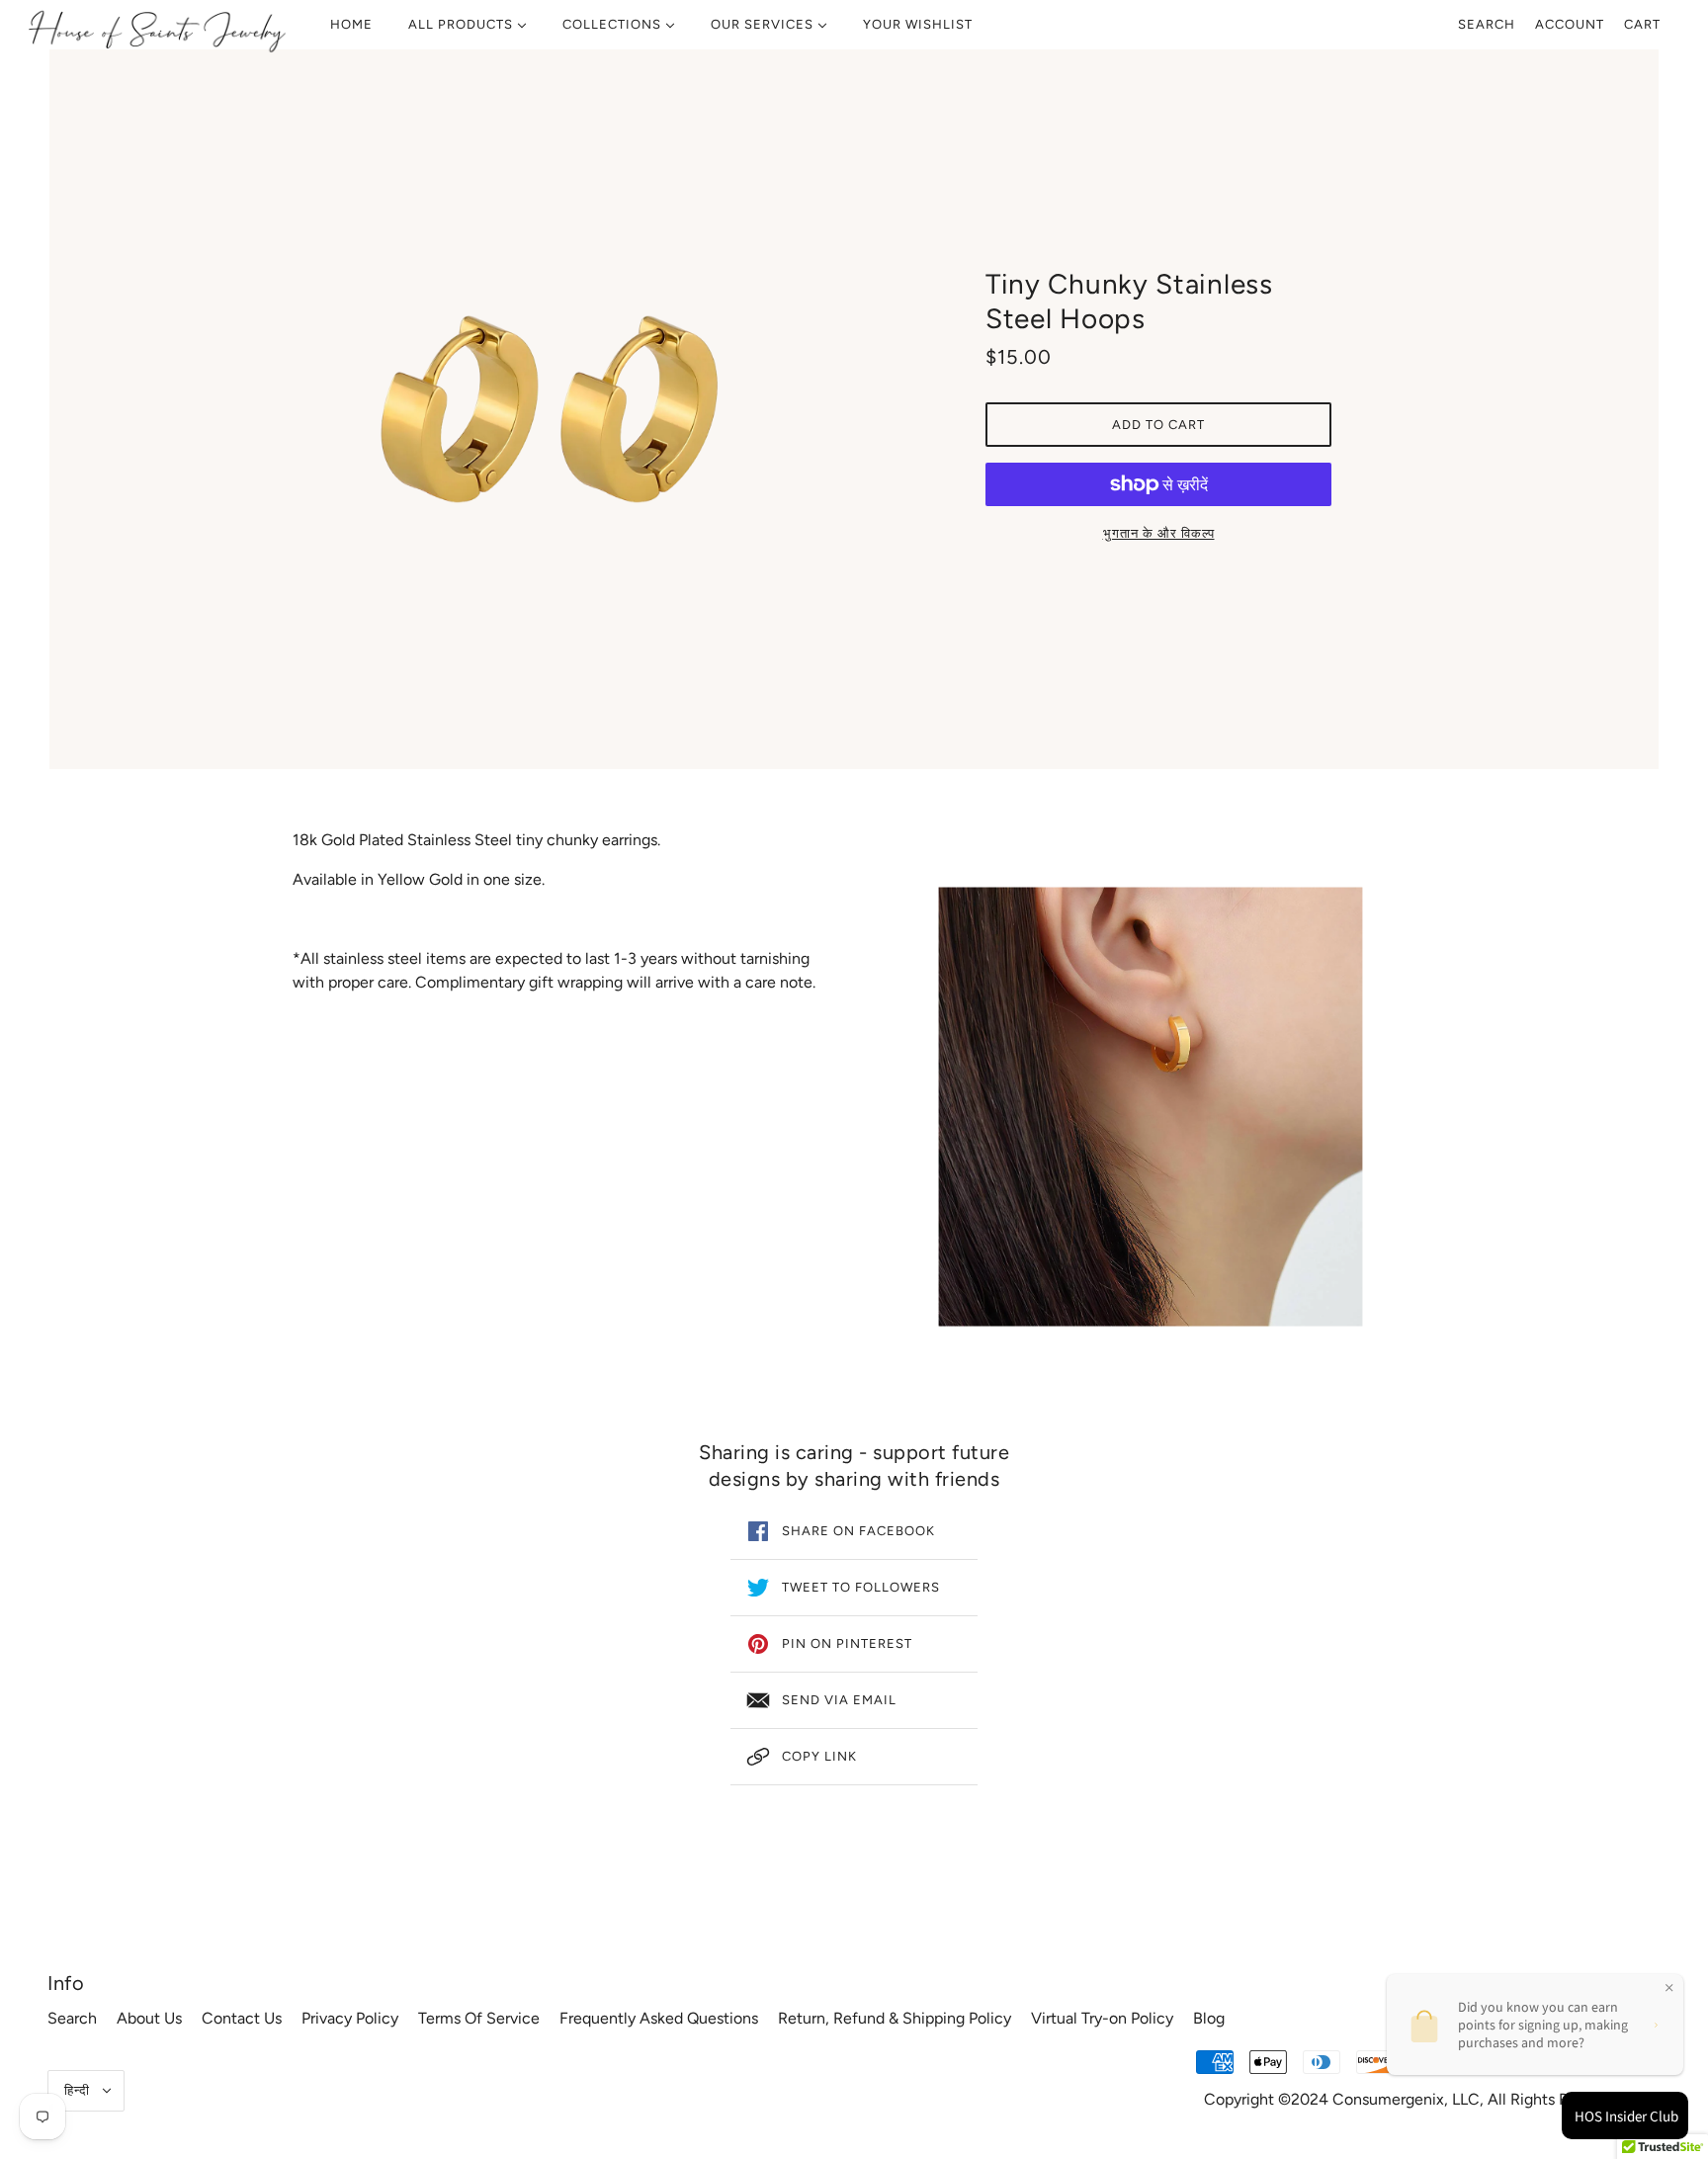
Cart (1642, 24)
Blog (1209, 2018)
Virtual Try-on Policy (1102, 2018)
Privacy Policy (350, 2018)
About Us (149, 2018)
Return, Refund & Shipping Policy (895, 2018)
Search (1487, 24)
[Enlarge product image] (550, 409)
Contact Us (242, 2018)
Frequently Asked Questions (659, 2018)
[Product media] (1151, 1107)
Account (1570, 24)
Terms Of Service (479, 2018)
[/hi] (157, 30)
